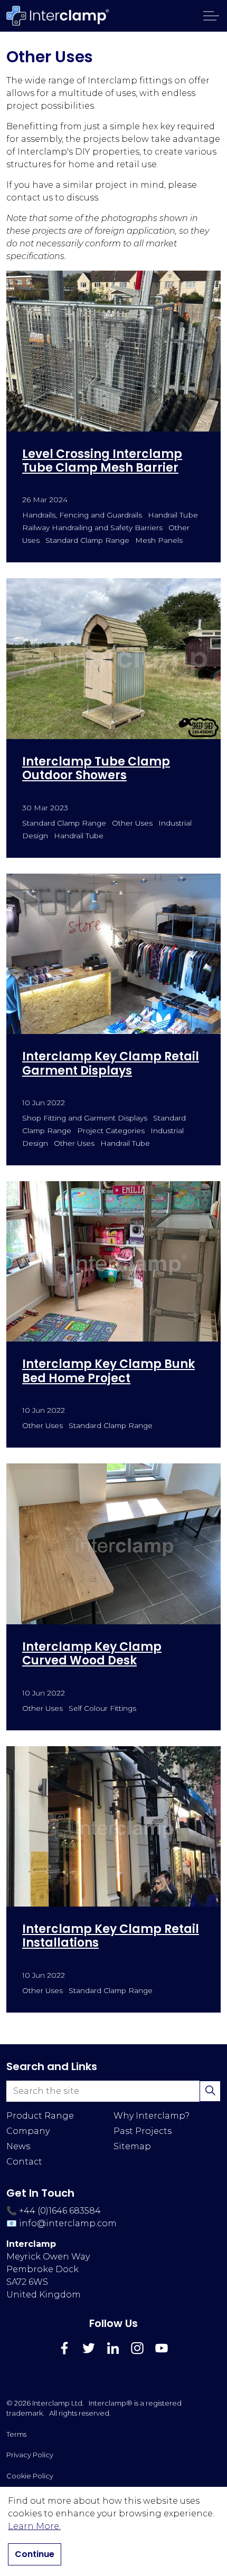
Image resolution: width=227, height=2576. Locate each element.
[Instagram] (137, 2348)
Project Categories (111, 1131)
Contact (24, 2162)
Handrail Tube (173, 515)
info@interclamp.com (68, 2223)
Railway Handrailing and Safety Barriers (92, 528)
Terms (16, 2434)
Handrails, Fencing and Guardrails (82, 515)
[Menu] (211, 16)
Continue (35, 2554)
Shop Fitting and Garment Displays (85, 1118)
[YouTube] (162, 2348)
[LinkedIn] (113, 2348)
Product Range (40, 2116)
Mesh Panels (159, 540)
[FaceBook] (64, 2348)
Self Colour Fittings (102, 1708)
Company (28, 2131)
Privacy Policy (30, 2455)
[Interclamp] (58, 16)
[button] (210, 2091)
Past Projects (143, 2131)
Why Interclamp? (152, 2116)
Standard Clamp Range (87, 540)
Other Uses (132, 823)
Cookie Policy (30, 2476)
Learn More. (34, 2526)
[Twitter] (89, 2348)
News (18, 2146)
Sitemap (132, 2146)
